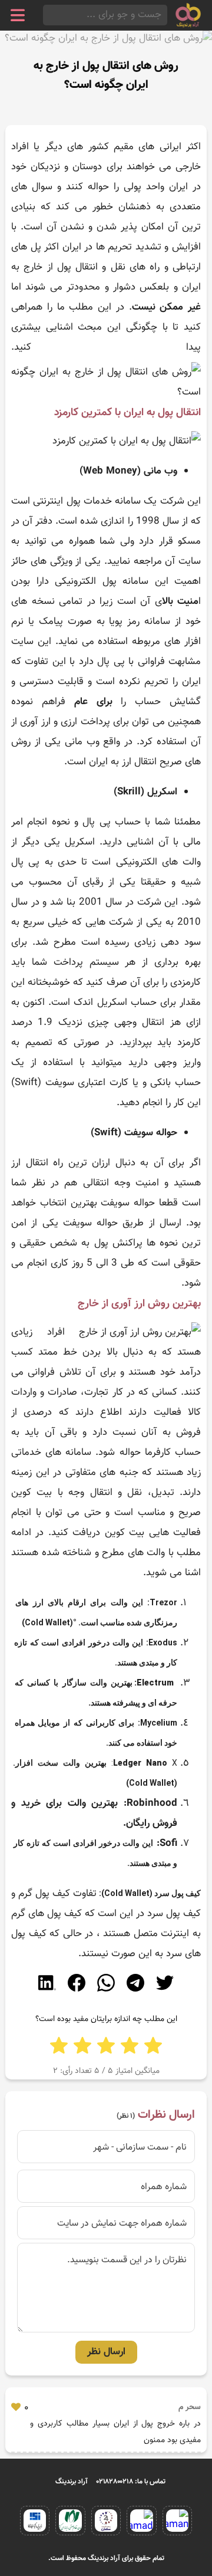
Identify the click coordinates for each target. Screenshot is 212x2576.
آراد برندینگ (72, 2482)
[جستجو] (47, 15)
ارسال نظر (106, 2352)
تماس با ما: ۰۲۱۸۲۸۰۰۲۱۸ (131, 2482)
